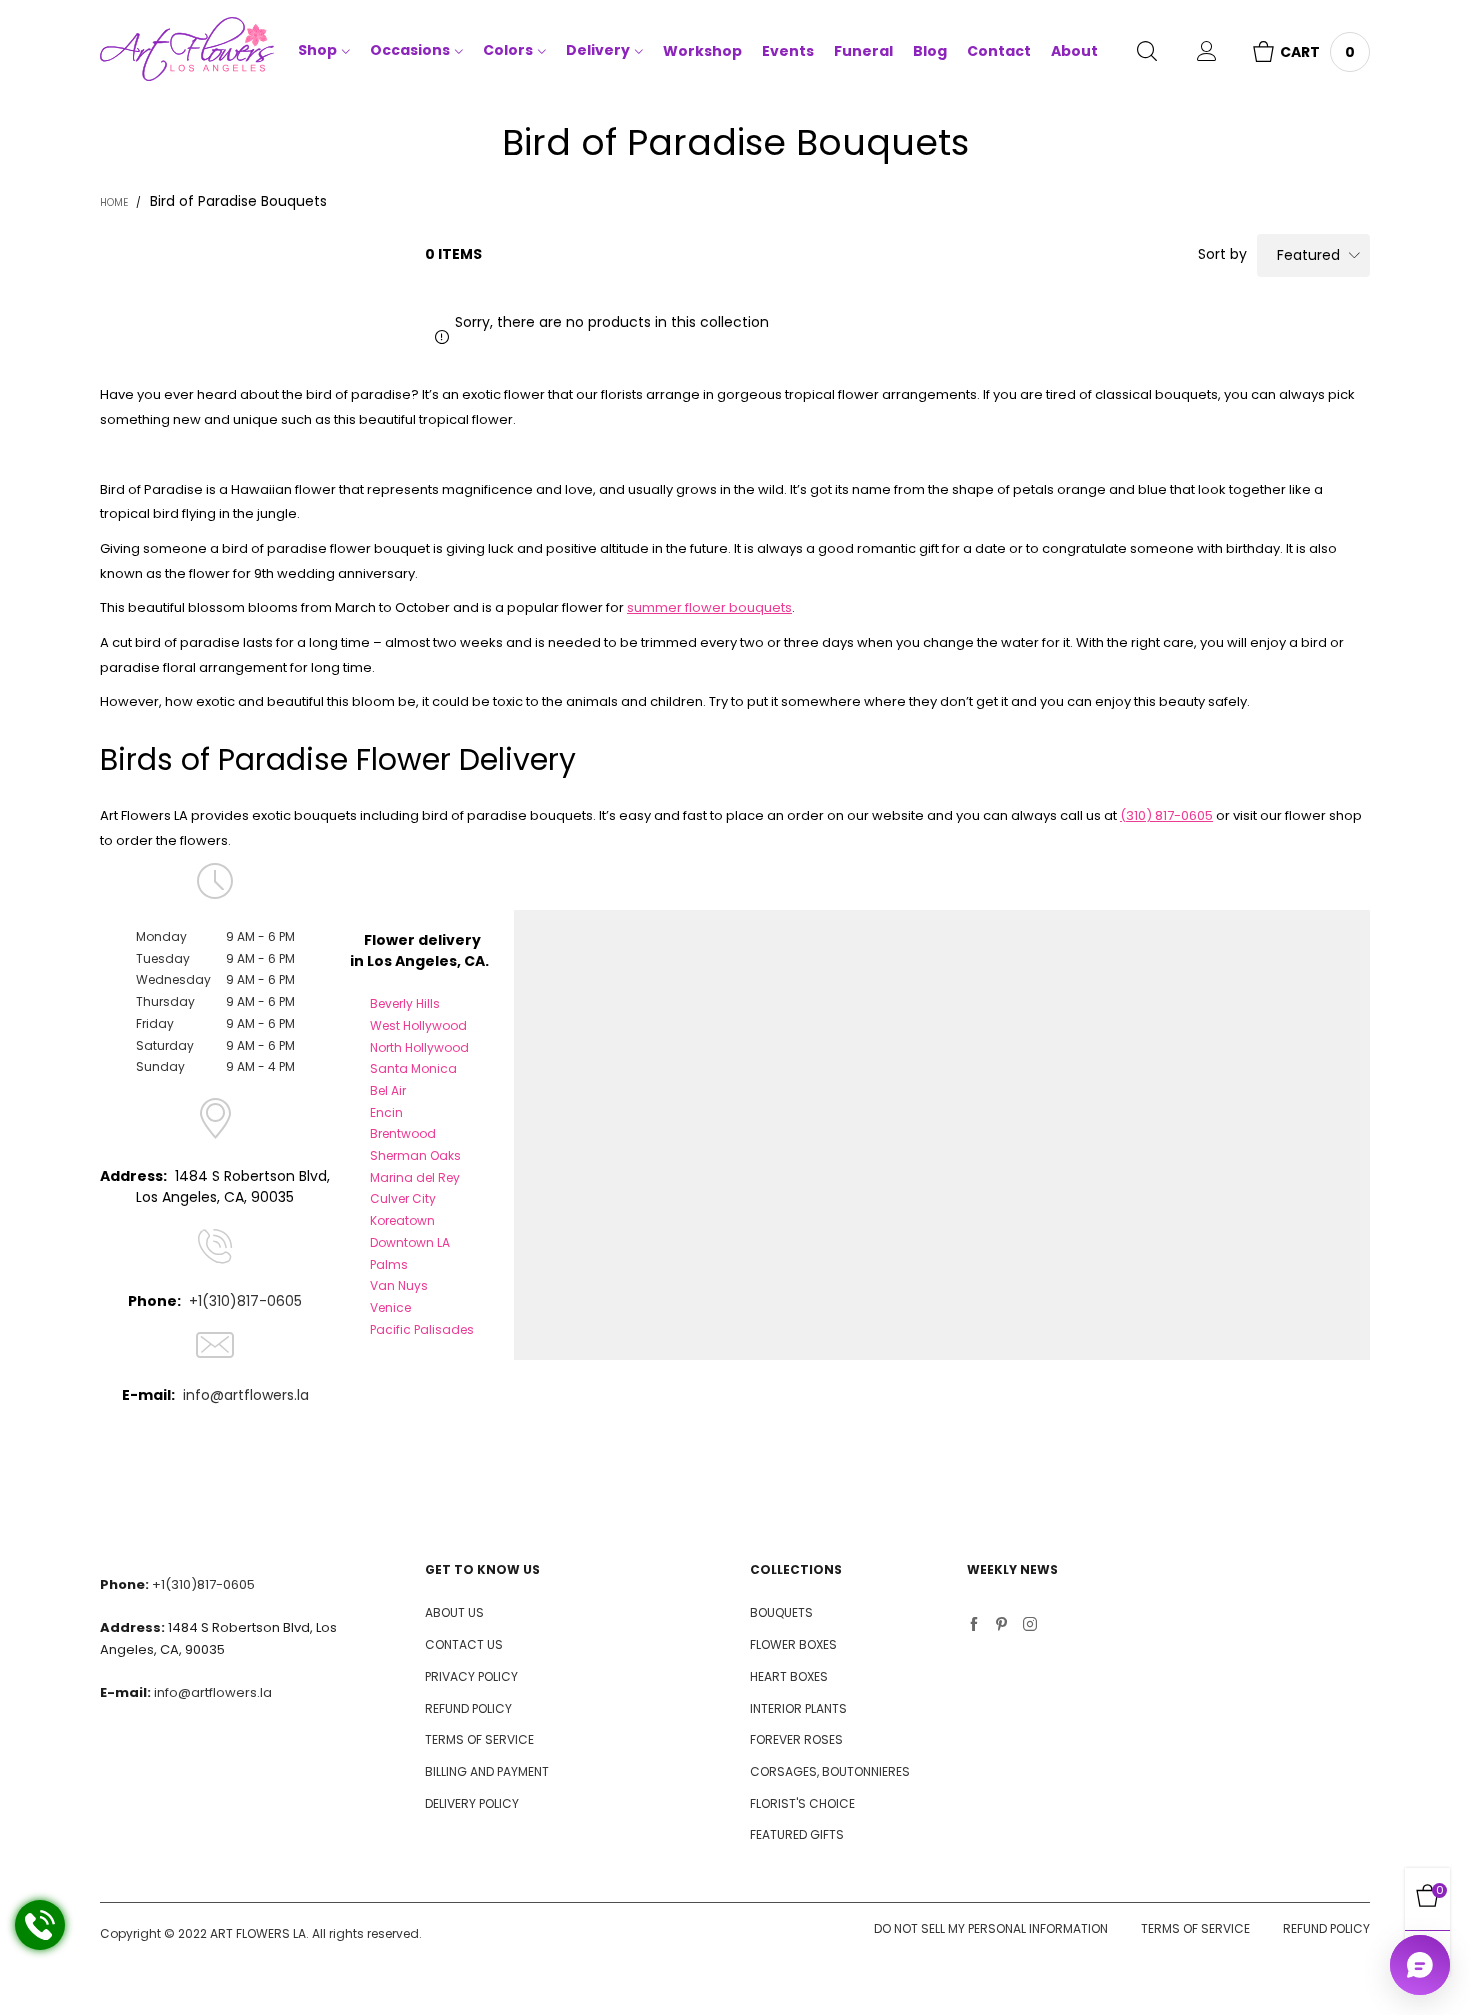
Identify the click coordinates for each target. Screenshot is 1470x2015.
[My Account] (1207, 53)
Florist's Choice (802, 1803)
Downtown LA (410, 1242)
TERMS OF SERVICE (479, 1739)
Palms (389, 1264)
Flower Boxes (793, 1644)
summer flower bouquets (709, 607)
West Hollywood (418, 1025)
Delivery (598, 50)
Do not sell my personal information (991, 1928)
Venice (390, 1307)
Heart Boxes (789, 1676)
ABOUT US (454, 1612)
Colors (508, 50)
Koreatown (402, 1220)
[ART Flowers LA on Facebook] (974, 1626)
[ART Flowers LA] (187, 52)
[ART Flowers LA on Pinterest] (1002, 1626)
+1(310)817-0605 (245, 1301)
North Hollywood (419, 1047)
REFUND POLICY (468, 1708)
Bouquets (781, 1612)
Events (788, 51)
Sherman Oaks (415, 1155)
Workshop (702, 51)
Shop (317, 50)
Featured (1308, 255)
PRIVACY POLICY (471, 1676)
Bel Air (388, 1090)
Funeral (863, 51)
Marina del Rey (415, 1177)
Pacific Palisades (422, 1329)
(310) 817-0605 (1166, 815)
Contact (999, 51)
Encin (386, 1112)
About (1074, 51)
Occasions (410, 50)
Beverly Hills (405, 1003)
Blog (930, 51)
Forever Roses (796, 1739)
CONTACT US (464, 1644)
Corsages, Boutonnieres (830, 1771)
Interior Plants (798, 1708)
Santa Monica (413, 1068)
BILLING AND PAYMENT (487, 1771)
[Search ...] (1147, 53)
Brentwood (403, 1133)
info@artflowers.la (246, 1395)
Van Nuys (399, 1285)
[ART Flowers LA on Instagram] (1030, 1626)
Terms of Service (1195, 1928)
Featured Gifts (797, 1834)
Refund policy (1326, 1928)
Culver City (403, 1198)
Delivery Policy (472, 1803)
